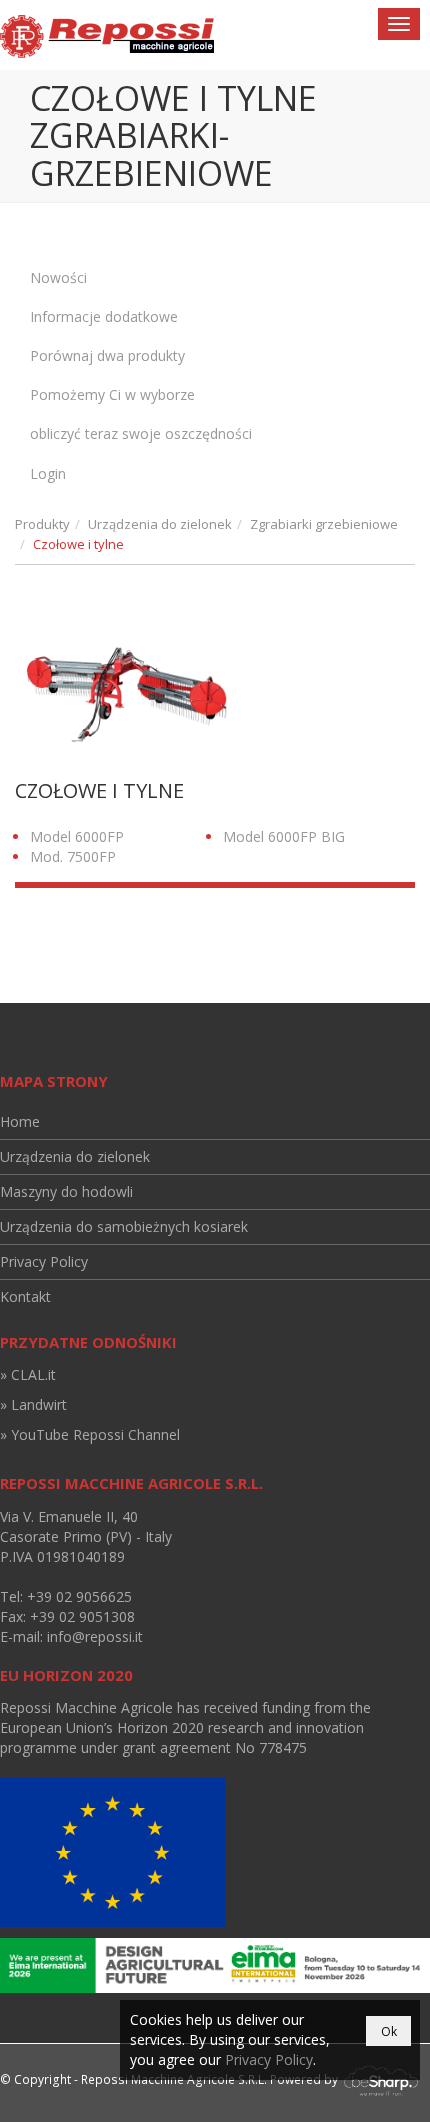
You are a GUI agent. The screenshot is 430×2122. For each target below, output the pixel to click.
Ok (389, 2031)
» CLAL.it (28, 1374)
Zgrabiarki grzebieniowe (324, 524)
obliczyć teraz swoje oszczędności (141, 433)
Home (20, 1121)
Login (48, 473)
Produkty (42, 524)
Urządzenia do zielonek (160, 524)
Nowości (58, 277)
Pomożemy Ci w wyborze (112, 394)
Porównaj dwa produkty (107, 355)
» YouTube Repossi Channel (90, 1434)
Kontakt (25, 1296)
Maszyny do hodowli (66, 1191)
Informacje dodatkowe (104, 316)
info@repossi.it (95, 1636)
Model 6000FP (77, 836)
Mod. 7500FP (73, 856)
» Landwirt (33, 1404)
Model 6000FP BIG (284, 836)
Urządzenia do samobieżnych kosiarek (124, 1226)
